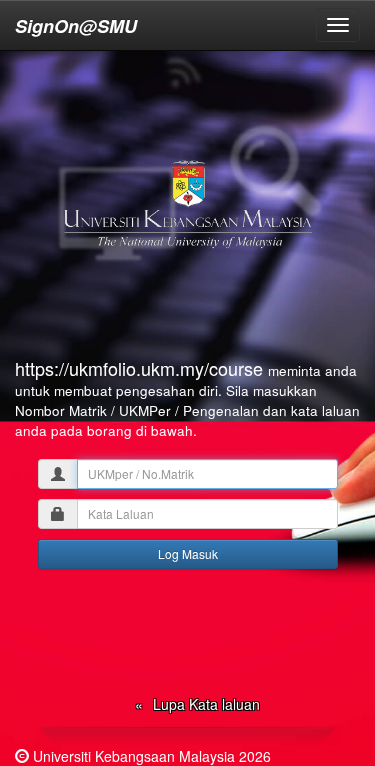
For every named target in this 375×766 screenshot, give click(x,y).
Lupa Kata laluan (206, 704)
